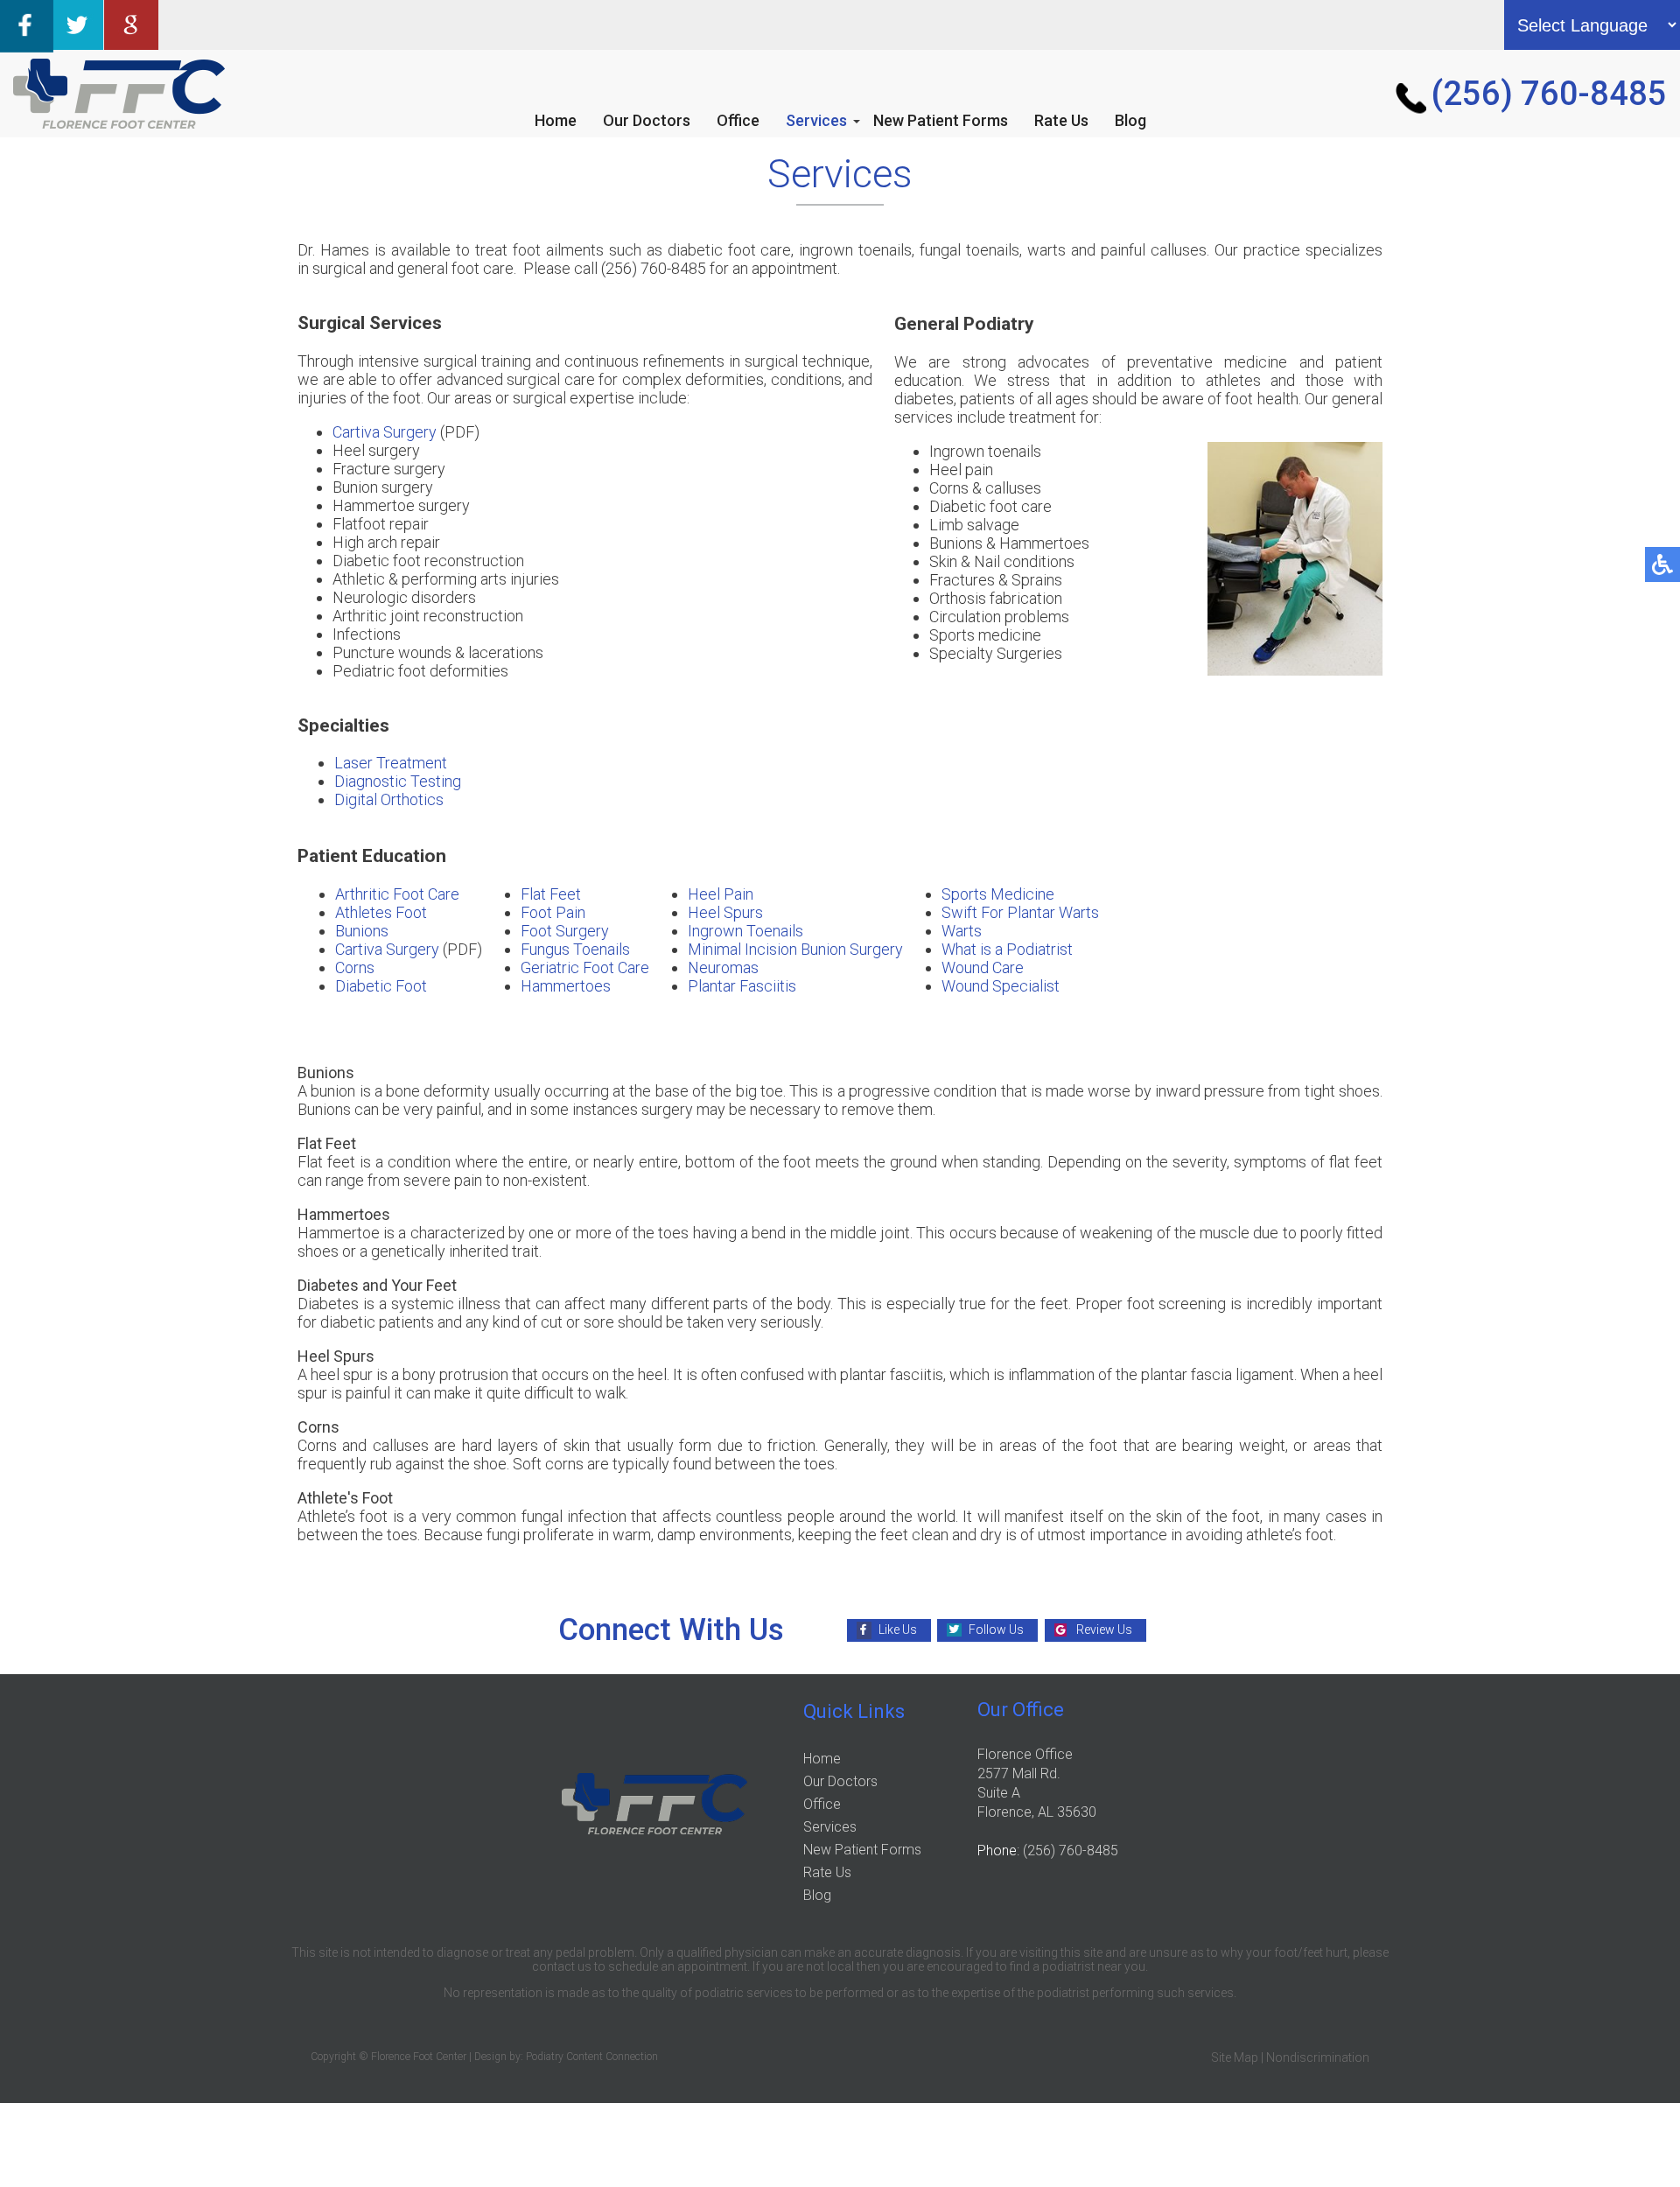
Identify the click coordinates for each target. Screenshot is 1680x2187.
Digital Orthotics (389, 799)
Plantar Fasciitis (742, 986)
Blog (1130, 120)
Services (816, 120)
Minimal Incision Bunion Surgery (795, 949)
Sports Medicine (998, 894)
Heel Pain (721, 894)
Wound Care (983, 967)
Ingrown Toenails (745, 931)
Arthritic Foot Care (397, 894)
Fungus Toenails (575, 949)
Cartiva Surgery (385, 432)
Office (738, 120)
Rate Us (1061, 120)
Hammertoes (566, 986)
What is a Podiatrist (1007, 949)
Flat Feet (551, 894)
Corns (355, 967)
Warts (962, 931)
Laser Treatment (391, 763)
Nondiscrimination (1318, 2057)
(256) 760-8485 (1549, 94)
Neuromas (723, 967)
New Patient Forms (941, 120)
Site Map (1235, 2057)
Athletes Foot (381, 912)
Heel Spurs (725, 912)
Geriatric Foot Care (585, 967)
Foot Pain (553, 912)
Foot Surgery (565, 931)
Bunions (362, 931)
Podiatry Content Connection (592, 2057)
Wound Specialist (1001, 986)
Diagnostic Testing (398, 781)
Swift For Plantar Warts (1020, 912)
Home (556, 120)
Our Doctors (647, 120)
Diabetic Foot (381, 986)
